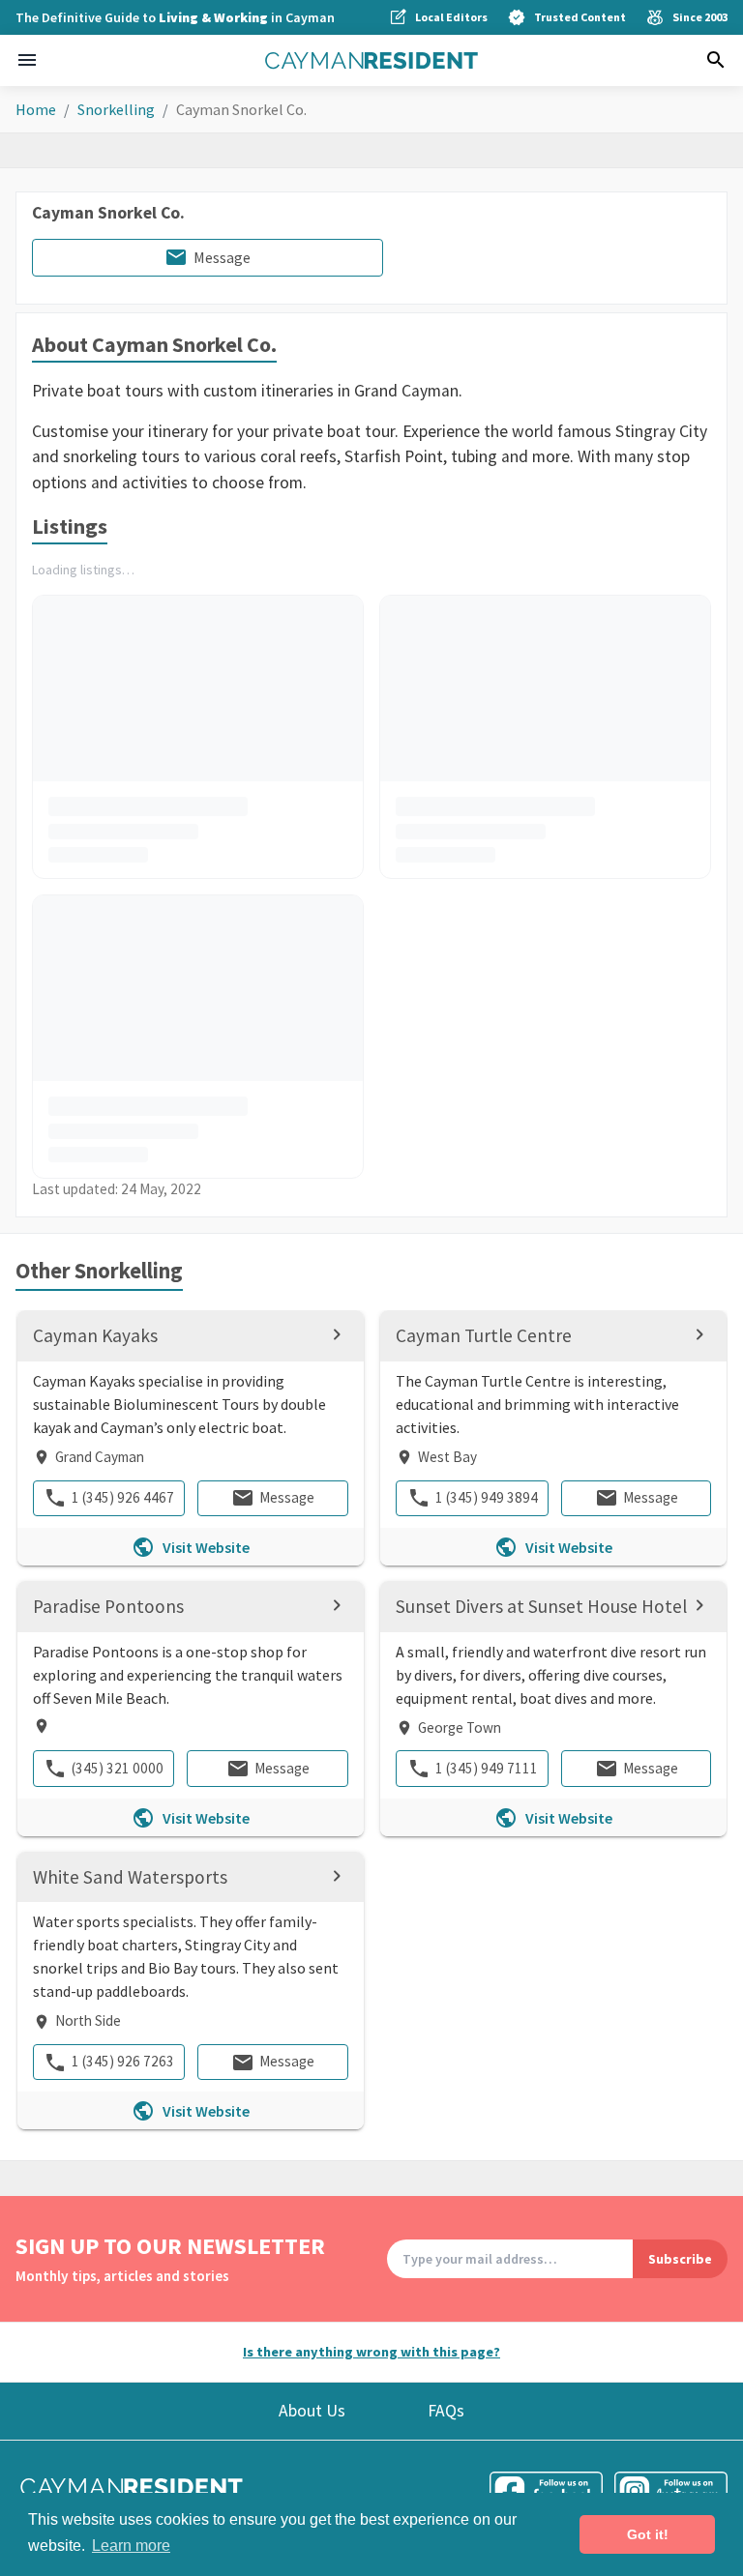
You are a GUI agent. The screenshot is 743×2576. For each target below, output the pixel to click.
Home (36, 109)
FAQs (446, 2411)
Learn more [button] (131, 2546)
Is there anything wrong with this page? (371, 2352)
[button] (27, 60)
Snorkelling (116, 109)
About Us (312, 2411)
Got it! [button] (648, 2534)
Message (222, 257)
